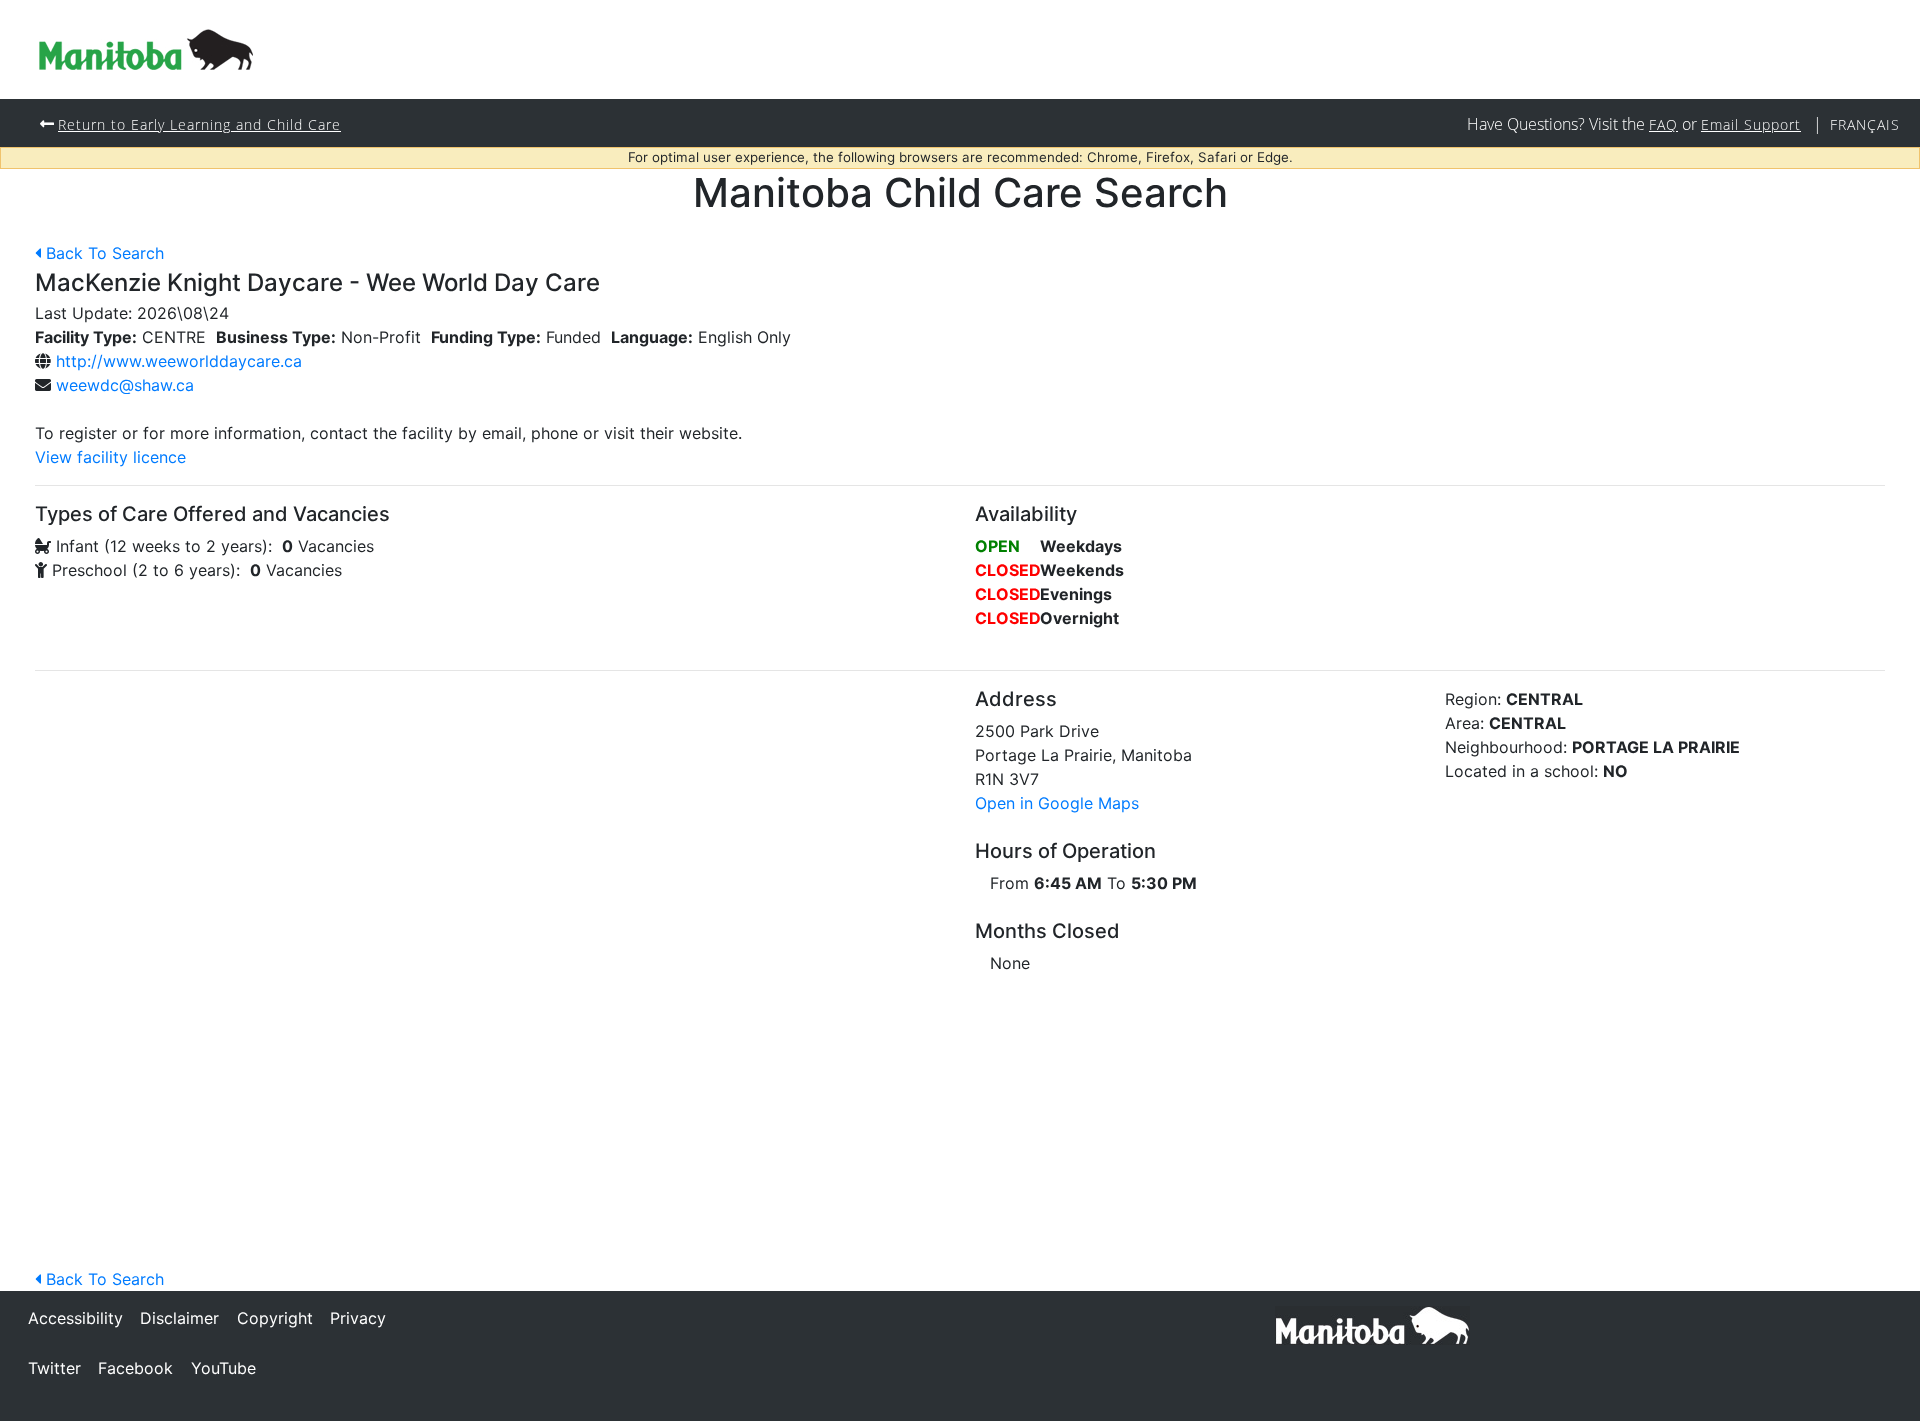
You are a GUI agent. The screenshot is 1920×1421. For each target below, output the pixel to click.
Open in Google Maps (1057, 803)
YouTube (223, 1368)
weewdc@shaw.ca (125, 385)
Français (1865, 124)
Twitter (54, 1368)
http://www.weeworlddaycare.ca (179, 361)
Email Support (1751, 124)
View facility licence (110, 457)
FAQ (1663, 124)
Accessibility (75, 1318)
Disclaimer (179, 1318)
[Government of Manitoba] (1372, 1324)
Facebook (135, 1368)
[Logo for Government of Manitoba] (146, 49)
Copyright (275, 1318)
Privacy (358, 1318)
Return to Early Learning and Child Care (199, 124)
